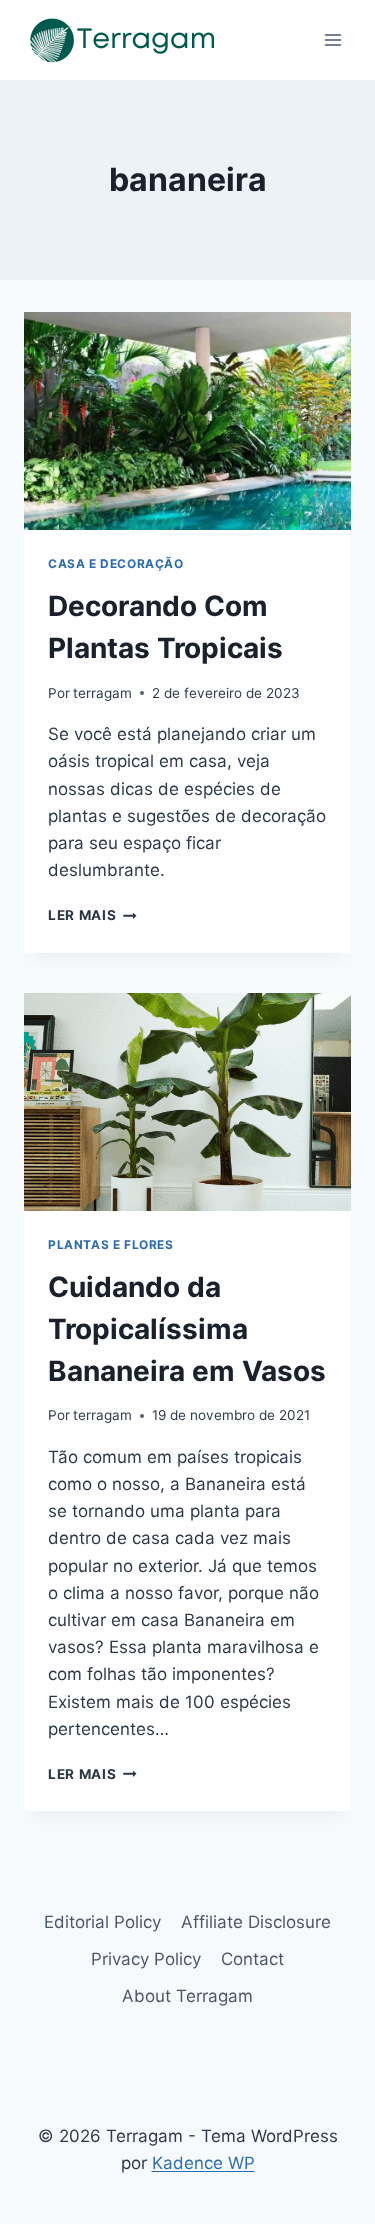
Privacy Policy (146, 1959)
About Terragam (187, 1996)
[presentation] (187, 421)
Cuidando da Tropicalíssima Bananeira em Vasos (187, 1329)
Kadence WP (203, 2163)
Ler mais (92, 915)
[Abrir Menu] (332, 39)
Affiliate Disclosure (256, 1922)
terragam (102, 693)
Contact (252, 1959)
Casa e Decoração (116, 563)
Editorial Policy (102, 1922)
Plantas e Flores (111, 1244)
